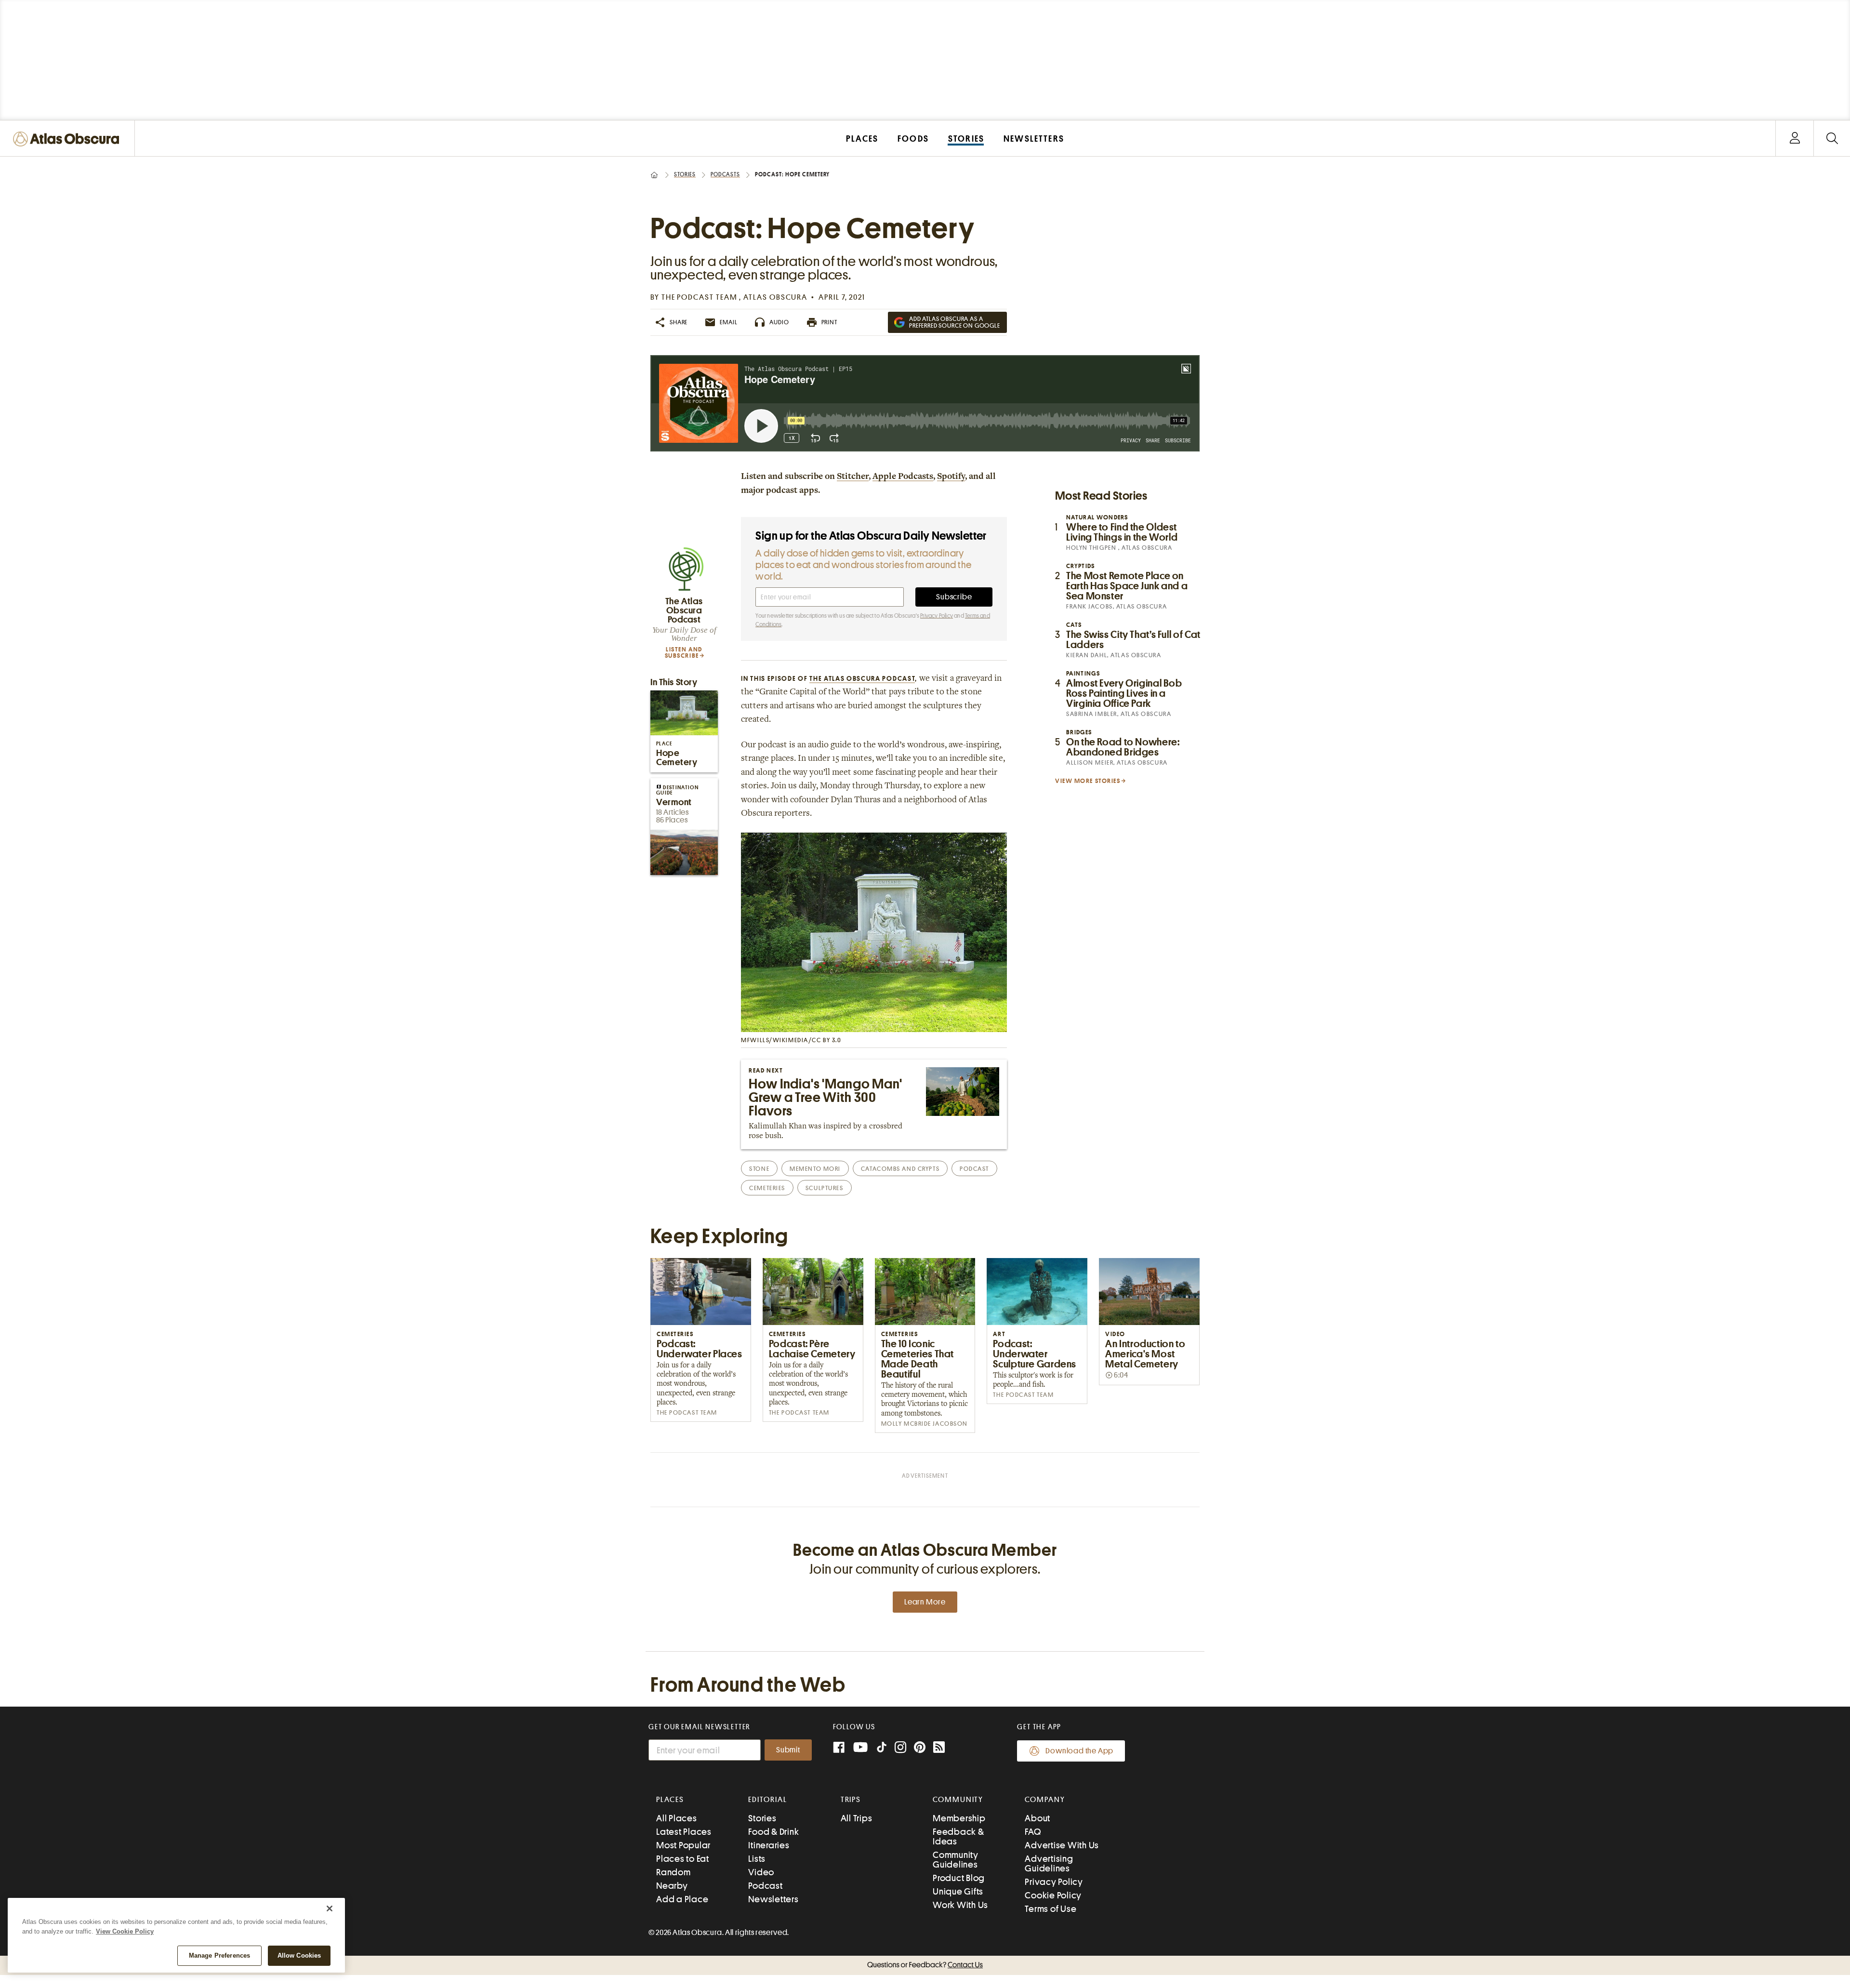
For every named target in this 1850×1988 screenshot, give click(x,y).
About (1037, 1818)
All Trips (857, 1818)
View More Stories (1088, 781)
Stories (685, 174)
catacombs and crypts (900, 1169)
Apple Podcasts (903, 477)
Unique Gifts (958, 1891)
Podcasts (725, 174)
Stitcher (853, 477)
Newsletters (773, 1899)
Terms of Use (1051, 1909)
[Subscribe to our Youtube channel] (860, 1748)
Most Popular (683, 1845)
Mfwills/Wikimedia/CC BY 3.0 (791, 1040)
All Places (677, 1818)
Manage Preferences (219, 1955)
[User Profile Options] (1795, 139)
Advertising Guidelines (1049, 1863)
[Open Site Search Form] (1832, 139)
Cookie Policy (1053, 1895)
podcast (974, 1169)
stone (759, 1169)
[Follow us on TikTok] (882, 1749)
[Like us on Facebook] (839, 1748)
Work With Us (960, 1905)
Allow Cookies (299, 1955)
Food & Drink (773, 1832)
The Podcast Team (700, 297)
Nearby (672, 1886)
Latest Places (684, 1832)
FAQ (1033, 1832)
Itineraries (769, 1845)
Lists (757, 1859)
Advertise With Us (1062, 1845)
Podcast (765, 1886)
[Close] (330, 1908)
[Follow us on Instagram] (900, 1748)
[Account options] (1795, 139)
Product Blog (959, 1878)
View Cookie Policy (125, 1931)
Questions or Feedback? (925, 1965)
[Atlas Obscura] (68, 139)
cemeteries (767, 1188)
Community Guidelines (956, 1860)
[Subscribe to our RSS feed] (939, 1748)
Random (674, 1872)
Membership (959, 1818)
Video (761, 1872)
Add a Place (682, 1899)
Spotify (951, 477)
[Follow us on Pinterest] (920, 1748)
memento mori (815, 1169)
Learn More (925, 1602)
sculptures (825, 1188)
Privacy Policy (937, 616)
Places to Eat (683, 1859)
